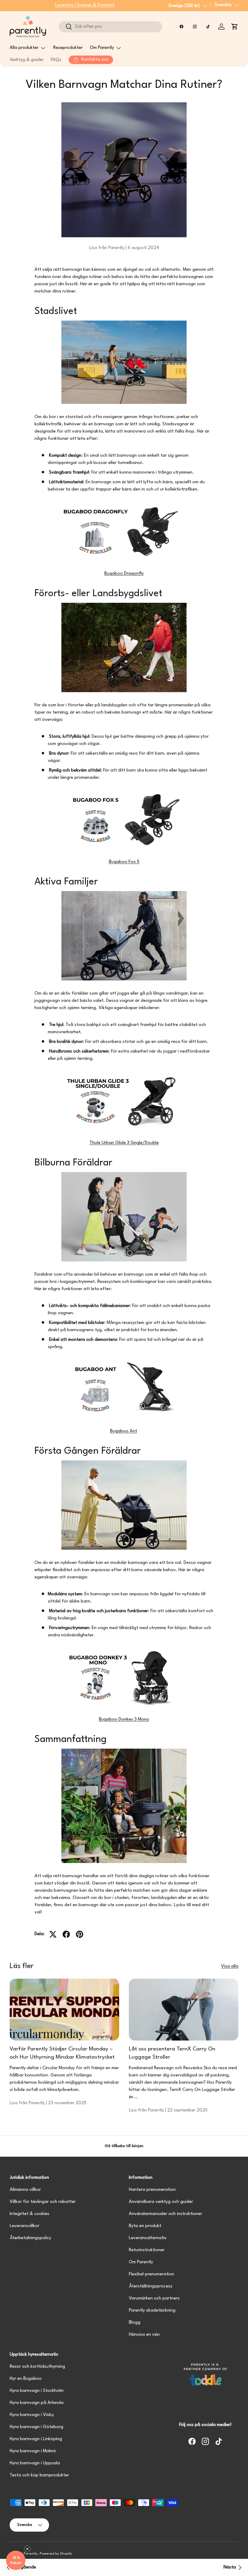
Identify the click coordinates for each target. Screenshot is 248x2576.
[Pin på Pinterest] (80, 1934)
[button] (235, 27)
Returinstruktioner (147, 2250)
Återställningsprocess (151, 2286)
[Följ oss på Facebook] (181, 27)
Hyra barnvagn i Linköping (36, 2439)
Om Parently (141, 2262)
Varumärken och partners (154, 2298)
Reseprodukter (68, 48)
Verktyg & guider (27, 60)
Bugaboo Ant (124, 1431)
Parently (31, 2554)
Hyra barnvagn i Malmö (33, 2451)
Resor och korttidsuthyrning (37, 2367)
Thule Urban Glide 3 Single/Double (124, 1143)
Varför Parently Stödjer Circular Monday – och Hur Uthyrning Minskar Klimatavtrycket (62, 2053)
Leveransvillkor (24, 2226)
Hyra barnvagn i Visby (32, 2415)
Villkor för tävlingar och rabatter (43, 2202)
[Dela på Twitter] (53, 1934)
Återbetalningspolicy (30, 2238)
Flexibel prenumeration (152, 2274)
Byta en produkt (145, 2226)
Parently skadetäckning (152, 2311)
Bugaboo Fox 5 (124, 862)
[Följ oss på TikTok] (208, 27)
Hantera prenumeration (152, 2190)
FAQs (56, 60)
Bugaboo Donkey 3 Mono (124, 1719)
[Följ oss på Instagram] (195, 27)
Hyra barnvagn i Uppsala (35, 2463)
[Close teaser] (27, 2549)
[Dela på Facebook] (66, 1934)
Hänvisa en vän (144, 2335)
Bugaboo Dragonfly (124, 574)
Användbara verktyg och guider (161, 2202)
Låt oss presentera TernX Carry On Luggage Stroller (172, 2053)
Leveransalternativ (148, 2238)
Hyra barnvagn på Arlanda (37, 2403)
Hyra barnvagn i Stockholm (37, 2391)
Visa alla (230, 1966)
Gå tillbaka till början (124, 2146)
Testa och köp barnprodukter (39, 2475)
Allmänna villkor (25, 2190)
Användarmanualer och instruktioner (165, 2214)
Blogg (135, 2323)
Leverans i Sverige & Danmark (85, 5)
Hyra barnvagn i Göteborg (36, 2427)
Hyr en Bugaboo (26, 2379)
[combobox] (110, 27)
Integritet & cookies (29, 2214)
